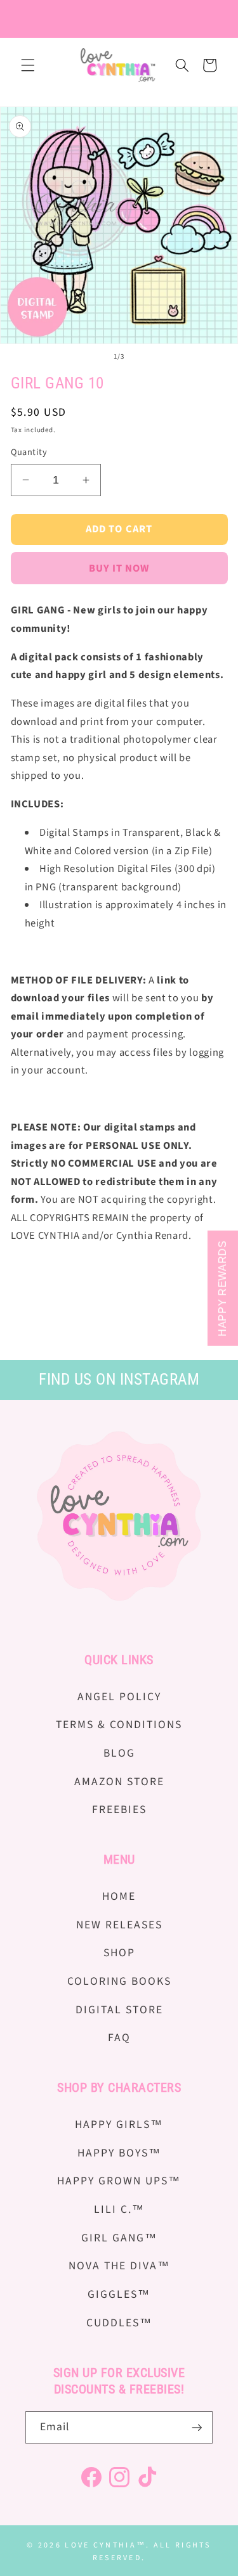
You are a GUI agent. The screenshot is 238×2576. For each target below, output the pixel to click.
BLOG (119, 1753)
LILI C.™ (119, 2209)
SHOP (119, 1953)
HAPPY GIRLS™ (119, 2124)
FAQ (119, 2038)
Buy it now (119, 568)
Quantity (29, 452)
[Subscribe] (197, 2428)
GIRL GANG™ (119, 2238)
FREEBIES (119, 1810)
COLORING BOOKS (119, 1981)
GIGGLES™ (119, 2294)
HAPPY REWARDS (222, 1288)
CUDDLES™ (119, 2323)
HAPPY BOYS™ (119, 2153)
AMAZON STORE (119, 1782)
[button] (28, 65)
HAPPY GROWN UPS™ (119, 2181)
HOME (119, 1896)
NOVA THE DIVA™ (119, 2266)
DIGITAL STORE (119, 2010)
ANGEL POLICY (119, 1697)
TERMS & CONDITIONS (119, 1725)
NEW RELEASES (119, 1925)
